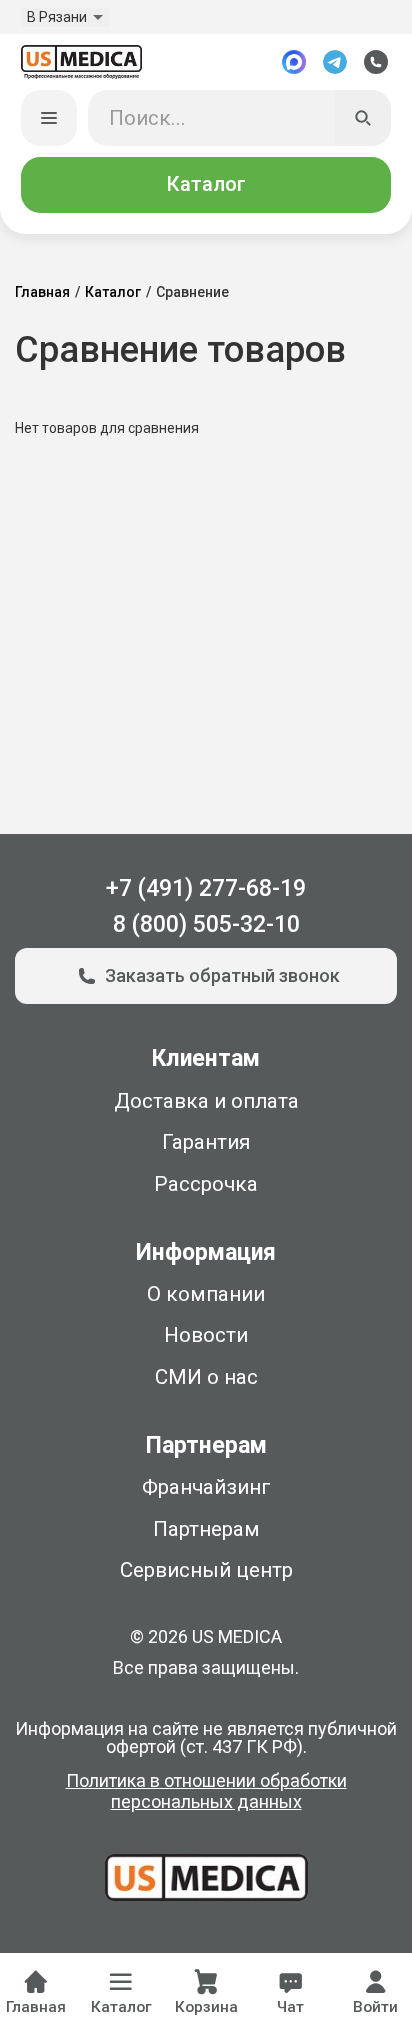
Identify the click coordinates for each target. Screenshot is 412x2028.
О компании (206, 1294)
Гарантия (206, 1142)
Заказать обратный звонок (222, 975)
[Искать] (363, 118)
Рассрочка (206, 1184)
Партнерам (206, 1529)
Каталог (206, 184)
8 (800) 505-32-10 (206, 924)
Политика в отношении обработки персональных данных (206, 1791)
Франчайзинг (206, 1487)
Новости (206, 1335)
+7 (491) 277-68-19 (206, 888)
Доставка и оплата (206, 1101)
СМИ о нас (206, 1377)
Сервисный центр (206, 1570)
